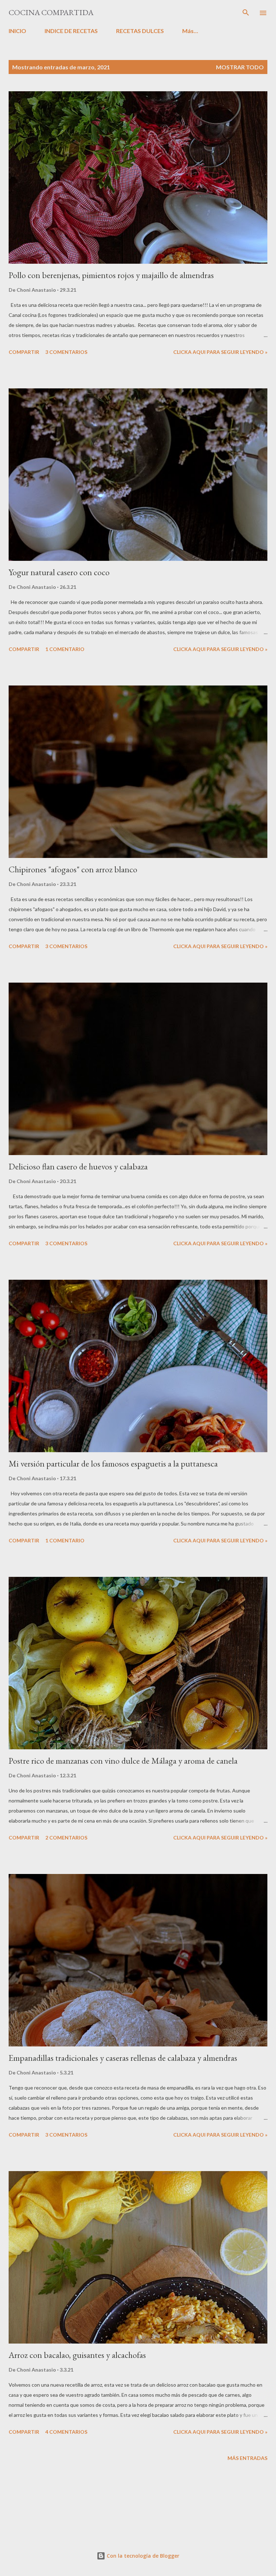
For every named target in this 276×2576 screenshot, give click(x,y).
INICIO (17, 31)
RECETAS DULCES (140, 31)
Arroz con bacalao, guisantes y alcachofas (77, 2355)
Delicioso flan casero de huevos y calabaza (78, 1166)
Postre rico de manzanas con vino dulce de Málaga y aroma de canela (123, 1761)
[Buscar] (246, 13)
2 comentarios (66, 1838)
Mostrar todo (240, 67)
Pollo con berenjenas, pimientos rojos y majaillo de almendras (111, 275)
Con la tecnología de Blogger (142, 2556)
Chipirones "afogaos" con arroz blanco (73, 869)
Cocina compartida (51, 12)
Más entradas (247, 2458)
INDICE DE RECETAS (71, 31)
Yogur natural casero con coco (59, 572)
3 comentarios (66, 352)
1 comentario (65, 649)
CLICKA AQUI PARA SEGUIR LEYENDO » (220, 352)
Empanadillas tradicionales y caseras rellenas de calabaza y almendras (123, 2058)
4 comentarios (66, 2432)
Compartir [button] (24, 352)
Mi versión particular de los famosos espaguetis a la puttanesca (113, 1464)
